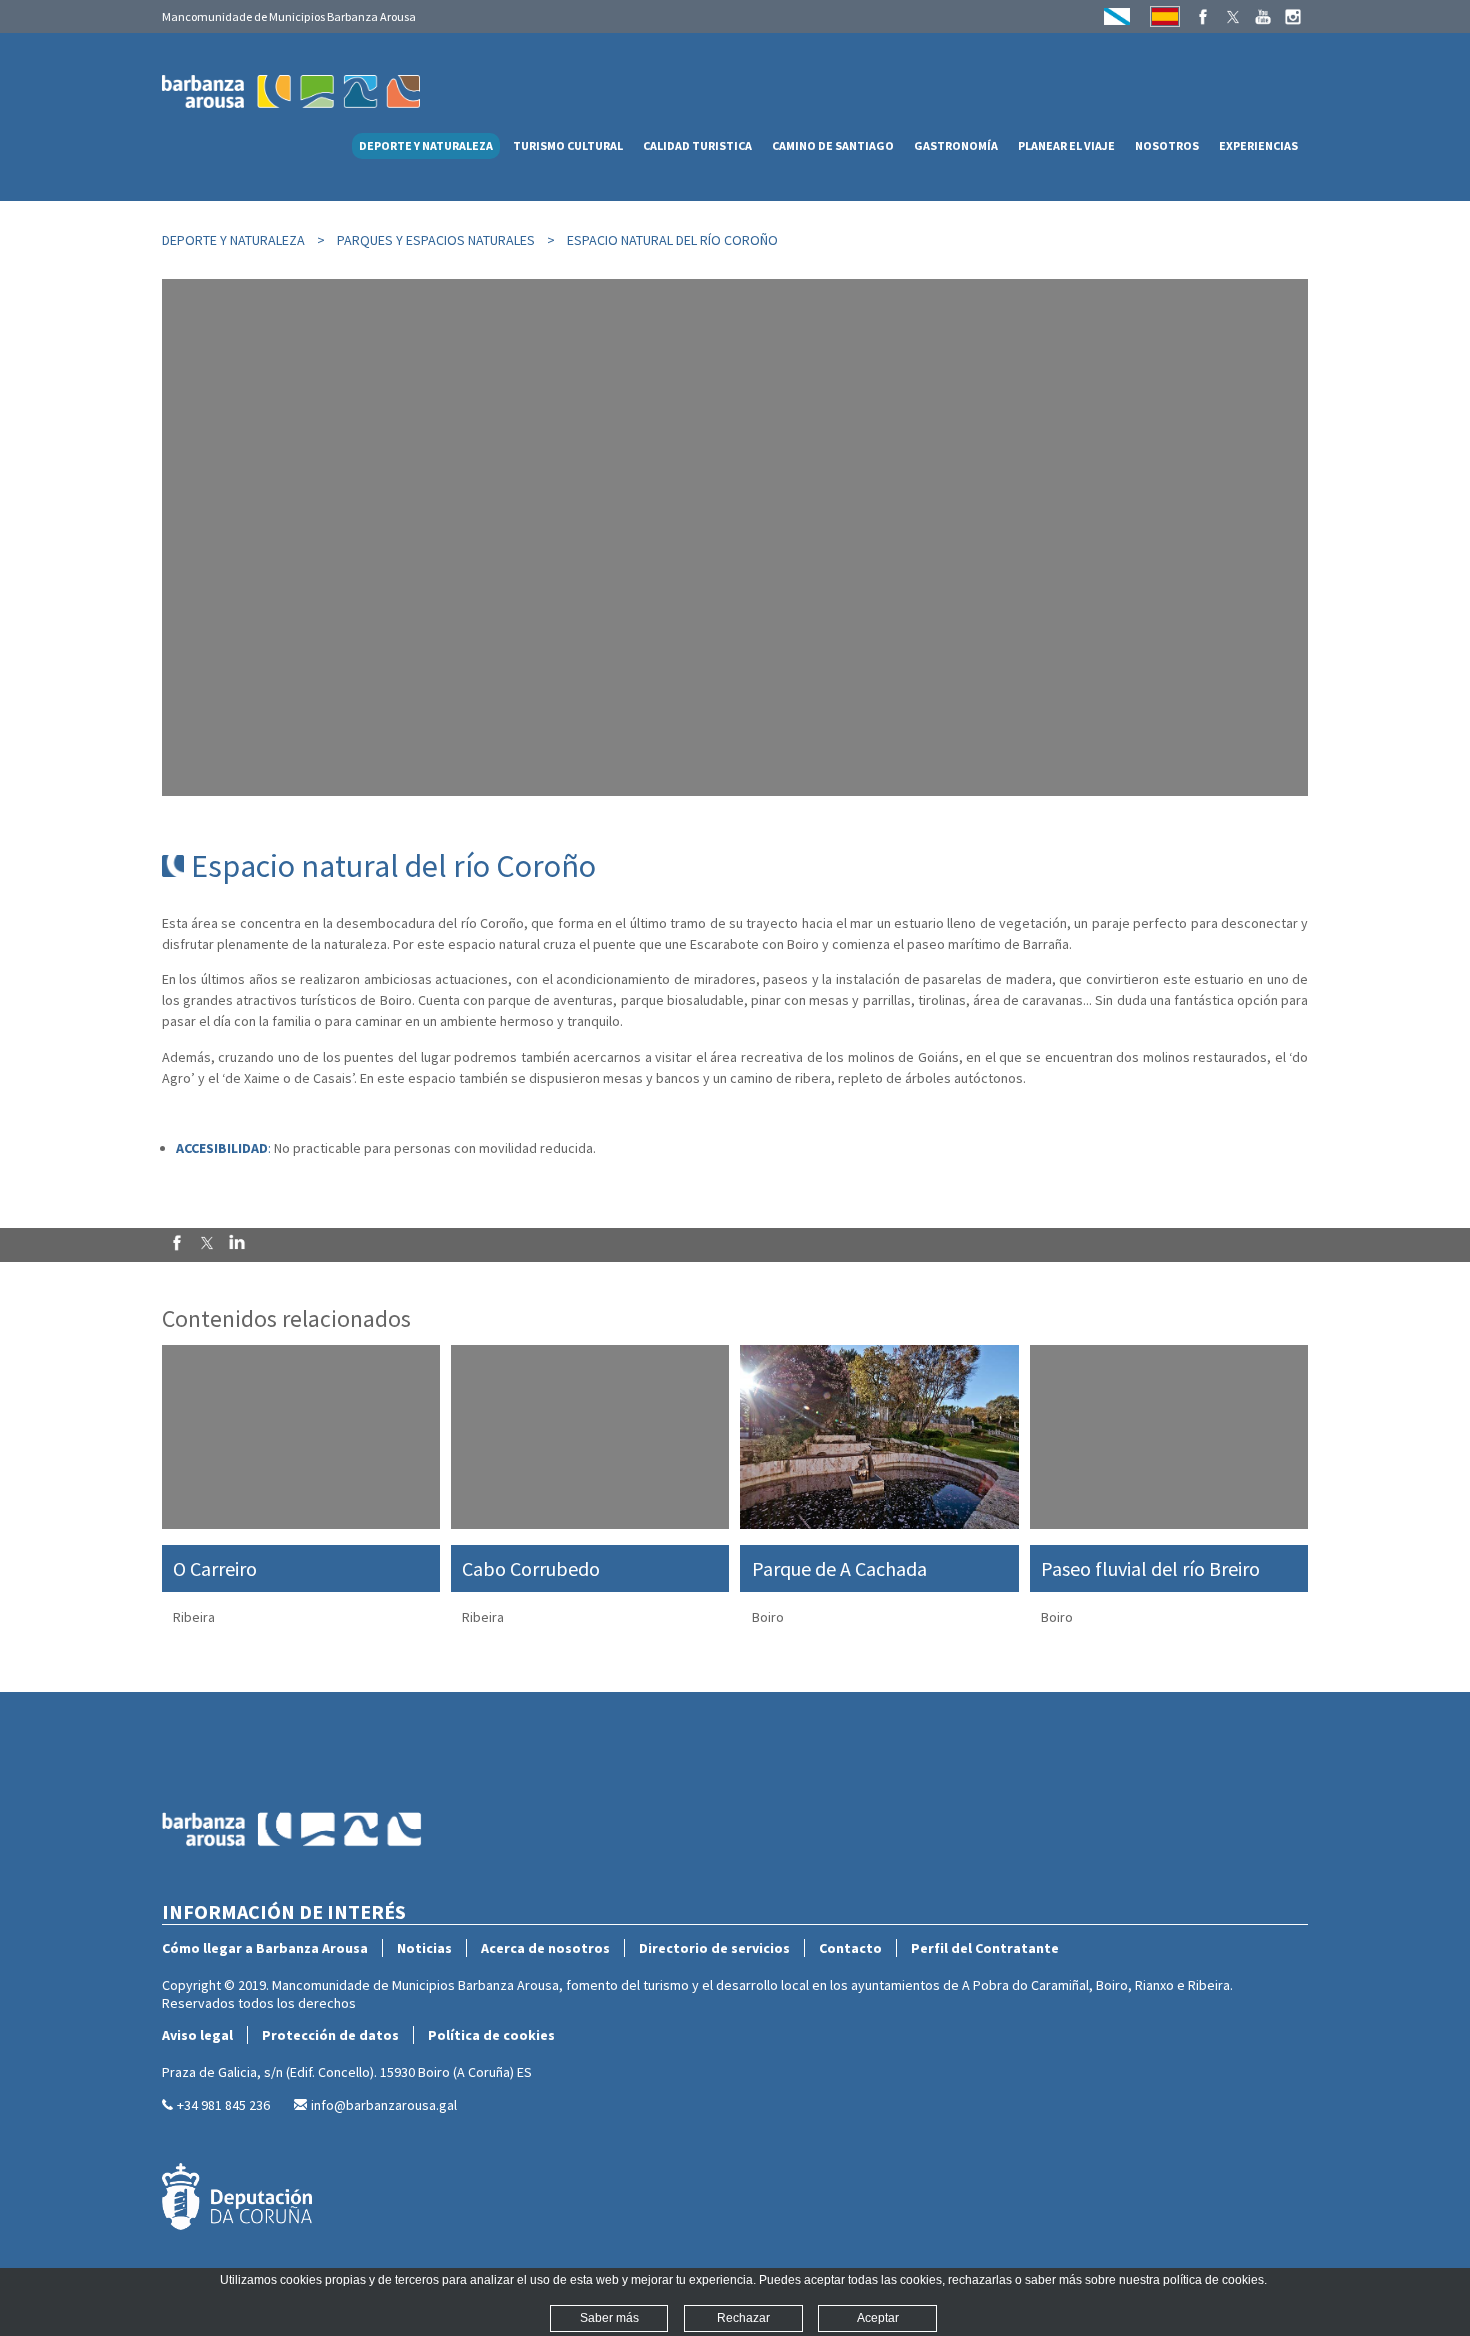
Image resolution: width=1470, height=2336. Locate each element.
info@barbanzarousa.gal (384, 2105)
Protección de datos (330, 2035)
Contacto (850, 1948)
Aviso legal (197, 2035)
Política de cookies (491, 2035)
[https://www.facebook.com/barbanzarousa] (1203, 17)
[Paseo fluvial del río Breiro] (1169, 1437)
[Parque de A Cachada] (879, 1437)
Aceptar (878, 2318)
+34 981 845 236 (223, 2105)
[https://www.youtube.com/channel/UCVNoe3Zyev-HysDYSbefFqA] (1263, 17)
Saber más (609, 2318)
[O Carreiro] (301, 1437)
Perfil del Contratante (985, 1948)
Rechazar (743, 2318)
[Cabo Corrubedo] (590, 1437)
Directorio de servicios (714, 1948)
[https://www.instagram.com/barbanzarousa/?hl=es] (1293, 17)
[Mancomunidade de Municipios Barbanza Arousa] (292, 1890)
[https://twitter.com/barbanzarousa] (1233, 17)
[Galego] (1117, 16)
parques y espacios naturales (436, 240)
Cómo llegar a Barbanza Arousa (265, 1948)
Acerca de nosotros (545, 1948)
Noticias (424, 1948)
